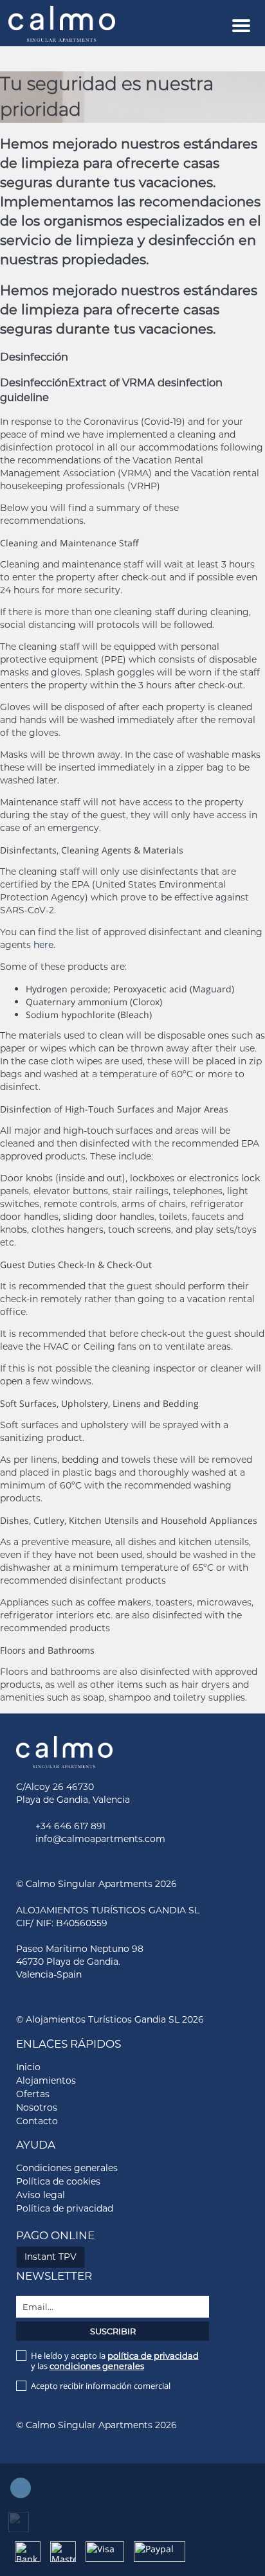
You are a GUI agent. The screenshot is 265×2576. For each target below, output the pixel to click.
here (43, 945)
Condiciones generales (67, 2168)
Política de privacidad (65, 2208)
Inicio (28, 2067)
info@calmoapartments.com (100, 1839)
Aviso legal (41, 2195)
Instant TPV (50, 2257)
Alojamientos (46, 2080)
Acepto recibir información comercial (101, 2386)
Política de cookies (58, 2181)
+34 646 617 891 (70, 1826)
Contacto (37, 2121)
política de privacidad (153, 2356)
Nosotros (37, 2107)
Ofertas (33, 2094)
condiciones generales (97, 2366)
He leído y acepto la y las (115, 2361)
